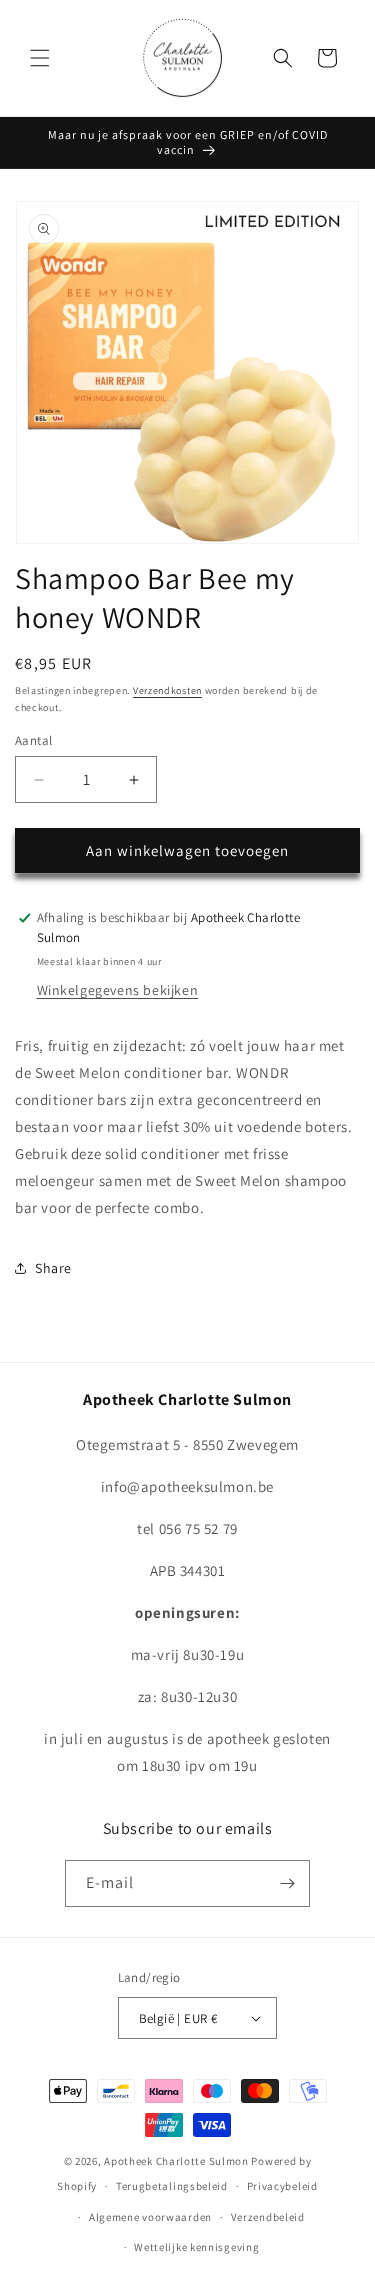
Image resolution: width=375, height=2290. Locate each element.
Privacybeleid (282, 2186)
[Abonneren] (287, 1883)
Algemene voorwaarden (150, 2217)
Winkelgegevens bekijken (118, 990)
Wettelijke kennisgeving (196, 2247)
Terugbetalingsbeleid (172, 2186)
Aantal (33, 740)
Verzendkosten (167, 690)
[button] (40, 58)
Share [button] (53, 1268)
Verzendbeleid (268, 2217)
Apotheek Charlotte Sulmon (176, 2161)
